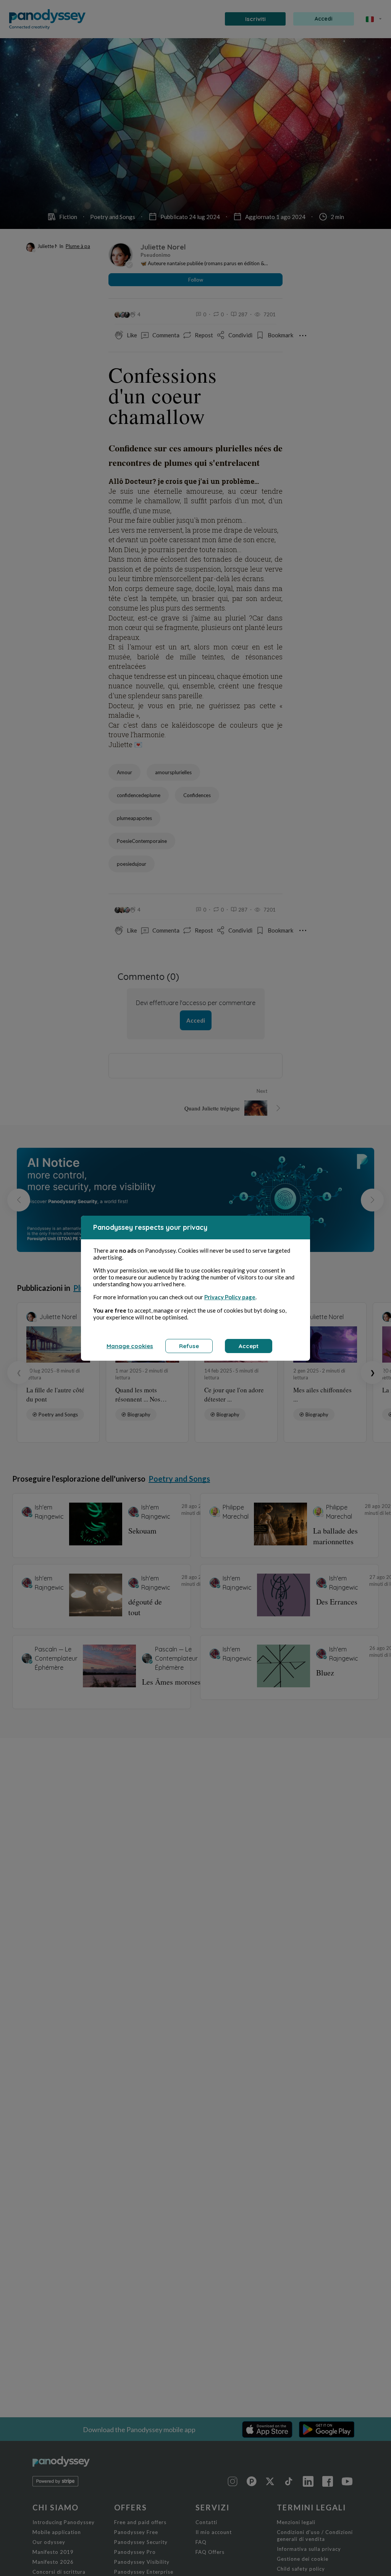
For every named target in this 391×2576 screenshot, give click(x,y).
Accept (249, 1346)
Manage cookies (130, 1346)
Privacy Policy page (230, 1297)
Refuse (189, 1346)
